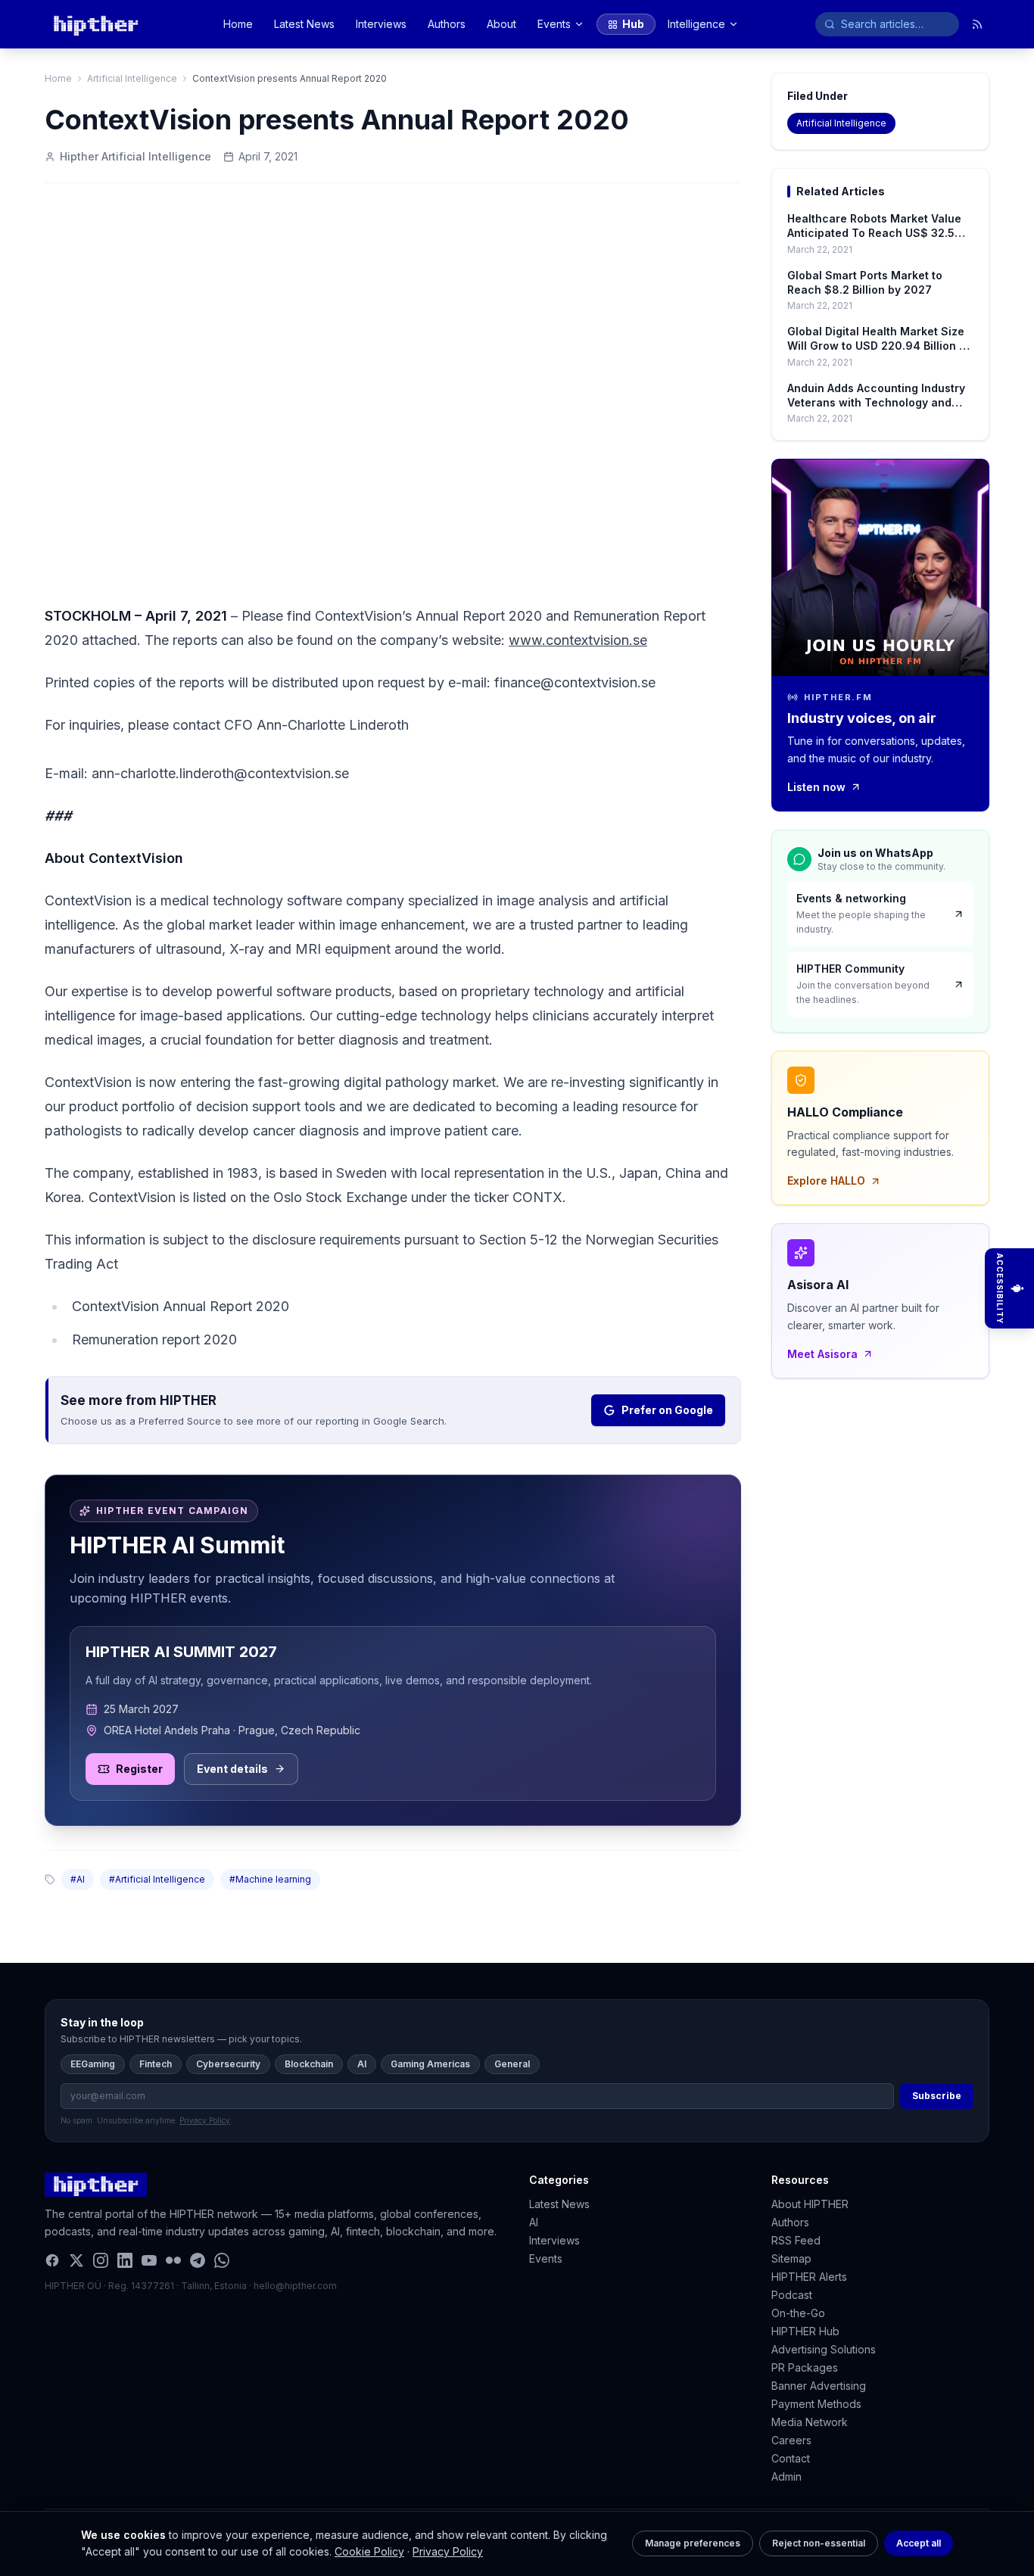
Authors (447, 24)
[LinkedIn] (125, 2260)
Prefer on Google (667, 1410)
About (501, 24)
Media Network (810, 2422)
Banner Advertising (819, 2386)
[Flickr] (173, 2260)
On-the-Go (798, 2313)
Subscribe (937, 2096)
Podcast (792, 2295)
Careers (791, 2440)
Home (238, 24)
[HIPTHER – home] (96, 24)
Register (139, 1769)
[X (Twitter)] (76, 2260)
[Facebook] (52, 2260)
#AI (78, 1879)
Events (554, 24)
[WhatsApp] (222, 2260)
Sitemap (791, 2258)
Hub (633, 24)
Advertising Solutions (824, 2349)
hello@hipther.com (295, 2286)
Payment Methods (816, 2404)
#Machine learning (270, 1879)
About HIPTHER (810, 2204)
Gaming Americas (430, 2064)
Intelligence (696, 24)
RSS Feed (796, 2240)
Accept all (919, 2543)
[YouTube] (149, 2260)
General (512, 2064)
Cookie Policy (369, 2551)
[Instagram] (101, 2260)
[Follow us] (977, 24)
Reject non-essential (819, 2543)
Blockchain (309, 2064)
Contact (791, 2458)
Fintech (156, 2064)
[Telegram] (198, 2260)
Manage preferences (693, 2543)
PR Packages (805, 2367)
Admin (786, 2476)
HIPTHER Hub (805, 2331)
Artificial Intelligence (132, 78)
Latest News (304, 24)
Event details (232, 1769)
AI (362, 2064)
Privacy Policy (448, 2551)
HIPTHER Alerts (809, 2277)
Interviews (381, 24)
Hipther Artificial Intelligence (135, 156)
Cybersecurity (228, 2064)
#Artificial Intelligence (157, 1879)
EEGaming (93, 2064)
